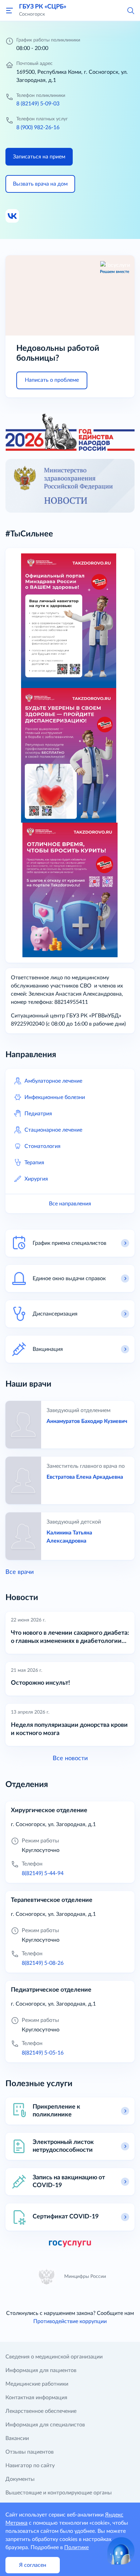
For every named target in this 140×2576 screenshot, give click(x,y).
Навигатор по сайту (30, 2466)
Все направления (70, 1204)
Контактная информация (36, 2398)
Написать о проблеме (52, 380)
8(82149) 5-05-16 (43, 2053)
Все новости (70, 1758)
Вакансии (17, 2438)
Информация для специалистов (45, 2425)
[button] (130, 10)
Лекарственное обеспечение (41, 2411)
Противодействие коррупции (70, 2321)
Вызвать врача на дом (40, 184)
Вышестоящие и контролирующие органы (59, 2493)
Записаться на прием (39, 157)
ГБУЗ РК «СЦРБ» (43, 7)
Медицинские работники (37, 2384)
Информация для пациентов (41, 2370)
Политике (76, 2547)
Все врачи (20, 1572)
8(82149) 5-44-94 (43, 1873)
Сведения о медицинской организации (54, 2357)
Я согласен (33, 2565)
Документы (20, 2479)
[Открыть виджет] (121, 2551)
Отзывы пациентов (30, 2452)
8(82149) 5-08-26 (43, 1963)
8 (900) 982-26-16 (38, 127)
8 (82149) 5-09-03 (38, 104)
